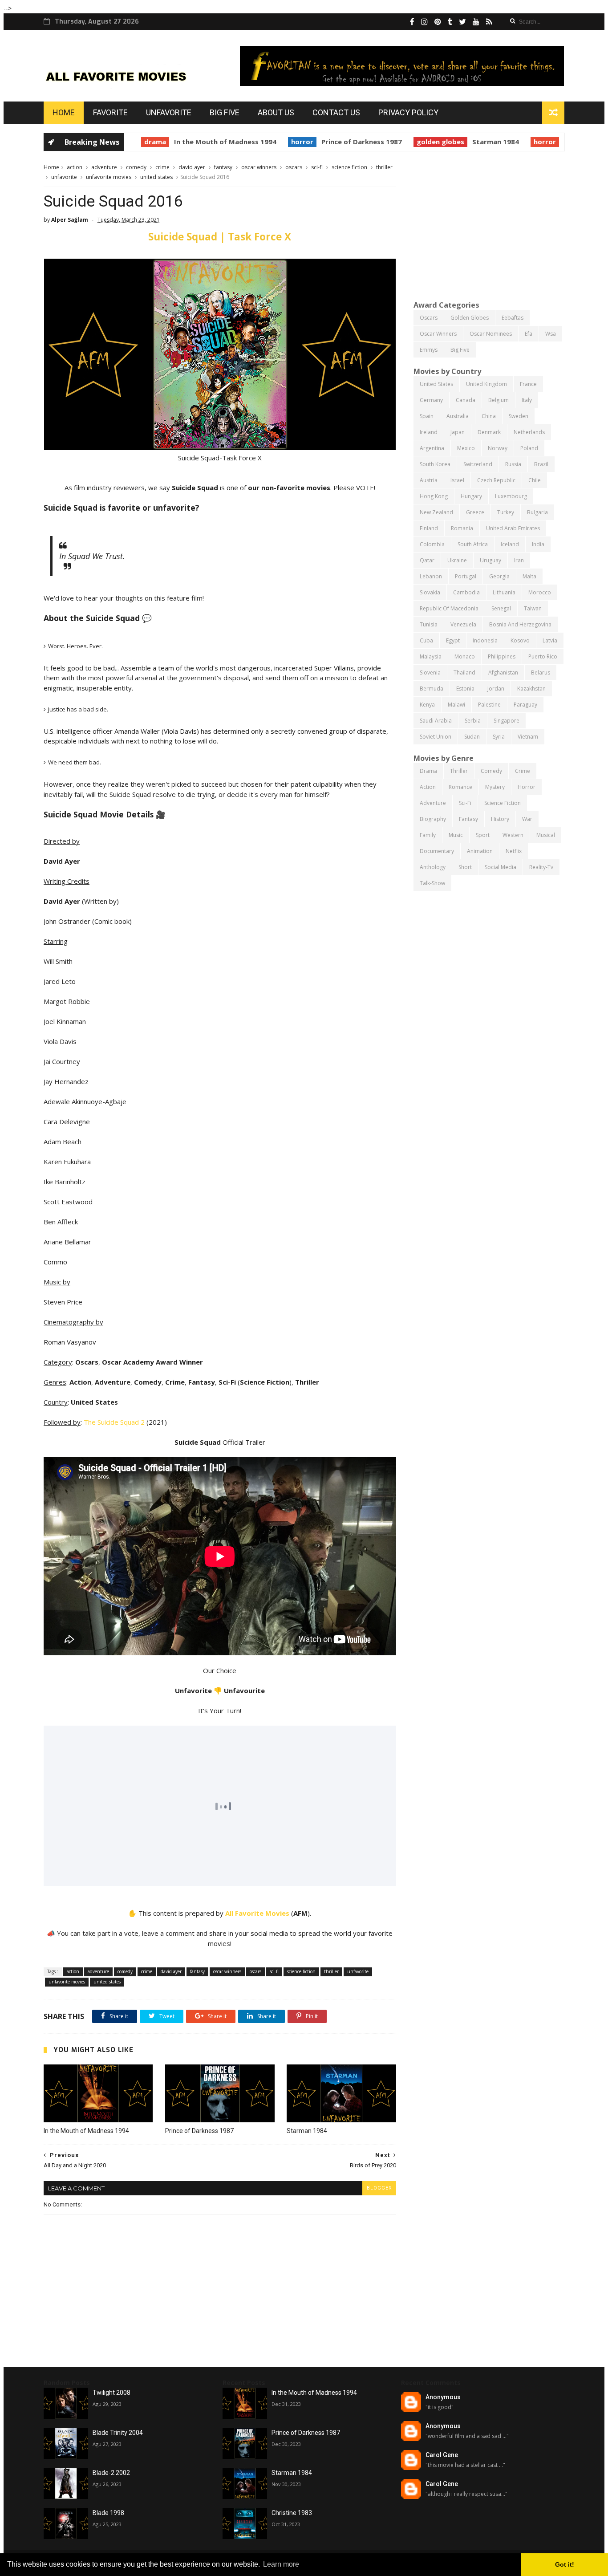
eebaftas (513, 318)
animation (480, 851)
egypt (453, 640)
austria (429, 480)
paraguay (525, 705)
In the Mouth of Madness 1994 (212, 142)
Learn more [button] (281, 2564)
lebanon (431, 576)
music (456, 835)
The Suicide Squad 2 (114, 1422)
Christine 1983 (292, 2513)
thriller (384, 167)
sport (483, 835)
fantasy (223, 167)
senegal (501, 608)
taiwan (533, 608)
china (489, 416)
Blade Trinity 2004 (118, 2433)
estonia (465, 689)
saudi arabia (436, 721)
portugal (466, 576)
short (465, 867)
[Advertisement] (489, 225)
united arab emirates (513, 528)
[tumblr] (450, 22)
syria (499, 737)
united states (156, 177)
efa (529, 334)
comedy (136, 167)
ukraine (457, 560)
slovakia (430, 592)
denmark (489, 432)
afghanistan (503, 672)
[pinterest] (438, 22)
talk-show (432, 883)
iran (519, 560)
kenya (427, 705)
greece (475, 512)
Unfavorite (169, 112)
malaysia (431, 656)
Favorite (110, 112)
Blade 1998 (108, 2513)
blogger (379, 2188)
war (527, 819)
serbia (473, 721)
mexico (466, 448)
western (513, 835)
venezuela (463, 624)
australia (458, 416)
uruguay (490, 560)
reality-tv (541, 867)
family (428, 835)
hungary (471, 496)
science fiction (349, 167)
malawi (456, 705)
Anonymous (443, 2397)
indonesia (485, 640)
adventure (104, 167)
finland (429, 528)
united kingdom (486, 384)
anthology (433, 867)
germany (431, 400)
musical (546, 835)
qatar (427, 560)
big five (460, 350)
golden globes (428, 142)
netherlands (529, 432)
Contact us (336, 112)
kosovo (520, 640)
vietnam (528, 737)
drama (142, 142)
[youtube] (476, 22)
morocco (540, 592)
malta (529, 576)
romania (462, 528)
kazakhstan (531, 689)
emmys (429, 350)
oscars (294, 167)
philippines (502, 656)
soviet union (436, 737)
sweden (519, 416)
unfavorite (64, 177)
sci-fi (317, 167)
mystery (495, 787)
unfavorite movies (109, 177)
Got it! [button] (565, 2564)
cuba (426, 640)
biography (433, 819)
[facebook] (412, 22)
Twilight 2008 (111, 2393)
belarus (541, 672)
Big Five (225, 112)
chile (535, 480)
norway (498, 448)
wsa (551, 334)
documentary (437, 851)
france (528, 384)
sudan (472, 737)
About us (276, 112)
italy (527, 400)
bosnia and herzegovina (520, 624)
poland (529, 448)
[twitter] (462, 22)
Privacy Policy (408, 112)
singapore (507, 721)
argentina (432, 448)
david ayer (192, 167)
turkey (506, 512)
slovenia (430, 672)
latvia (550, 640)
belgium (499, 400)
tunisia (429, 624)
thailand (464, 672)
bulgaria (537, 512)
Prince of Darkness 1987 (349, 142)
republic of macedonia (449, 608)
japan (458, 432)
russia (513, 464)
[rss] (489, 22)
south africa (473, 544)
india (538, 544)
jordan (496, 689)
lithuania (504, 592)
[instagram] (424, 22)
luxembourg (511, 496)
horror (289, 142)
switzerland (478, 464)
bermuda (432, 689)
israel (457, 480)
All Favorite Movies (257, 1913)
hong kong (434, 496)
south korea (435, 464)
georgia (499, 576)
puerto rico (543, 656)
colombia (432, 544)
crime (162, 167)
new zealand (436, 512)
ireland (429, 432)
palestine (489, 705)
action (75, 167)
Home (64, 112)
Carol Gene (442, 2455)
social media (501, 867)
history (500, 819)
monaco (465, 656)
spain (427, 416)
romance (460, 787)
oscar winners (259, 167)
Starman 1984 (483, 142)
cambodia (466, 592)
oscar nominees (491, 334)
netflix (514, 851)
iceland (510, 544)
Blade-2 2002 (111, 2473)
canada (466, 400)
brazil (541, 464)
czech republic (496, 480)
